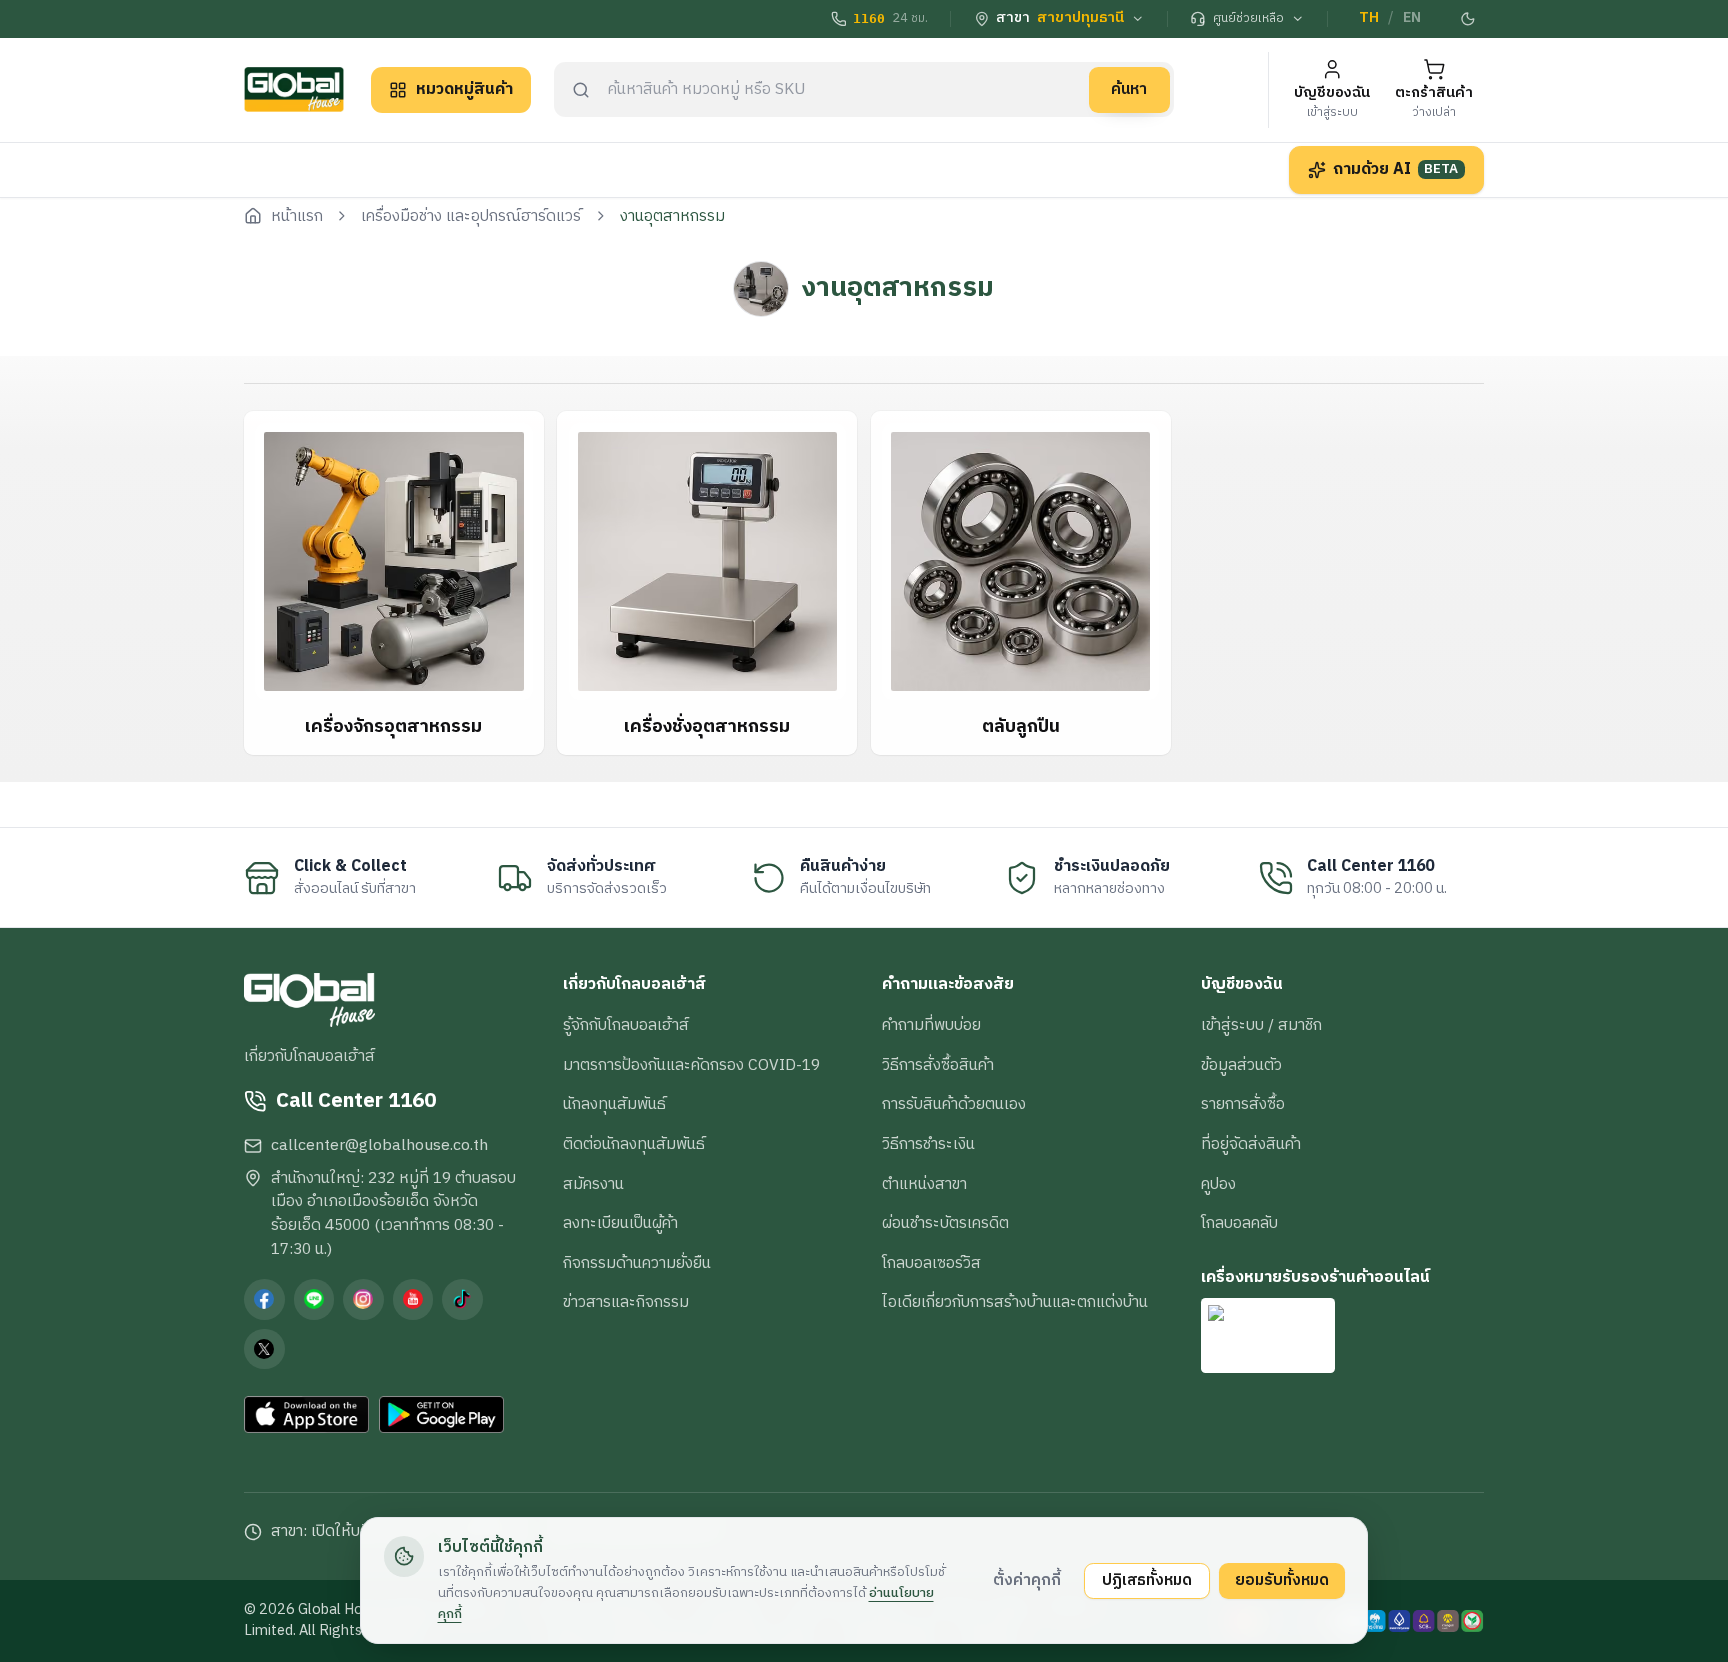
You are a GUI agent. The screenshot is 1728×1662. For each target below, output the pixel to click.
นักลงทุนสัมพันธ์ (614, 1104)
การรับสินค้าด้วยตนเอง (954, 1104)
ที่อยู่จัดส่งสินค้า (1251, 1144)
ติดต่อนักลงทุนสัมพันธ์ (634, 1144)
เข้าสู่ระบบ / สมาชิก (1261, 1025)
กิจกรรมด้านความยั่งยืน (637, 1263)
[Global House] (294, 89)
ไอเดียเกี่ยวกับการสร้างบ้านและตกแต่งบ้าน (1015, 1302)
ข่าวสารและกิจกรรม (626, 1302)
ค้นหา (1129, 89)
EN (1412, 18)
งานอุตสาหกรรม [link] (672, 217)
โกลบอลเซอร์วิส (931, 1263)
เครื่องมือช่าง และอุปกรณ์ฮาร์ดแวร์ (471, 217)
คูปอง (1218, 1184)
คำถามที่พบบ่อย (931, 1025)
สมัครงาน (593, 1184)
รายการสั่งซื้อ (1243, 1104)
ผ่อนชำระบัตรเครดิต (945, 1223)
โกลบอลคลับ (1239, 1223)
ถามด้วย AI (1396, 169)
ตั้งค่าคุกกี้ (1027, 1580)
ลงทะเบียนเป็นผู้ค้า (620, 1223)
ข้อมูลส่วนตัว (1241, 1065)
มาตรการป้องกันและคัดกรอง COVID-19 (691, 1065)
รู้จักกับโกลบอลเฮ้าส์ (626, 1025)
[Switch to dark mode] (1469, 19)
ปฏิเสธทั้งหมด (1147, 1580)
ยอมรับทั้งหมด (1282, 1580)
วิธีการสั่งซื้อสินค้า (938, 1065)
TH (1369, 18)
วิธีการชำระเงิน (928, 1144)
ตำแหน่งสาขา (924, 1184)
